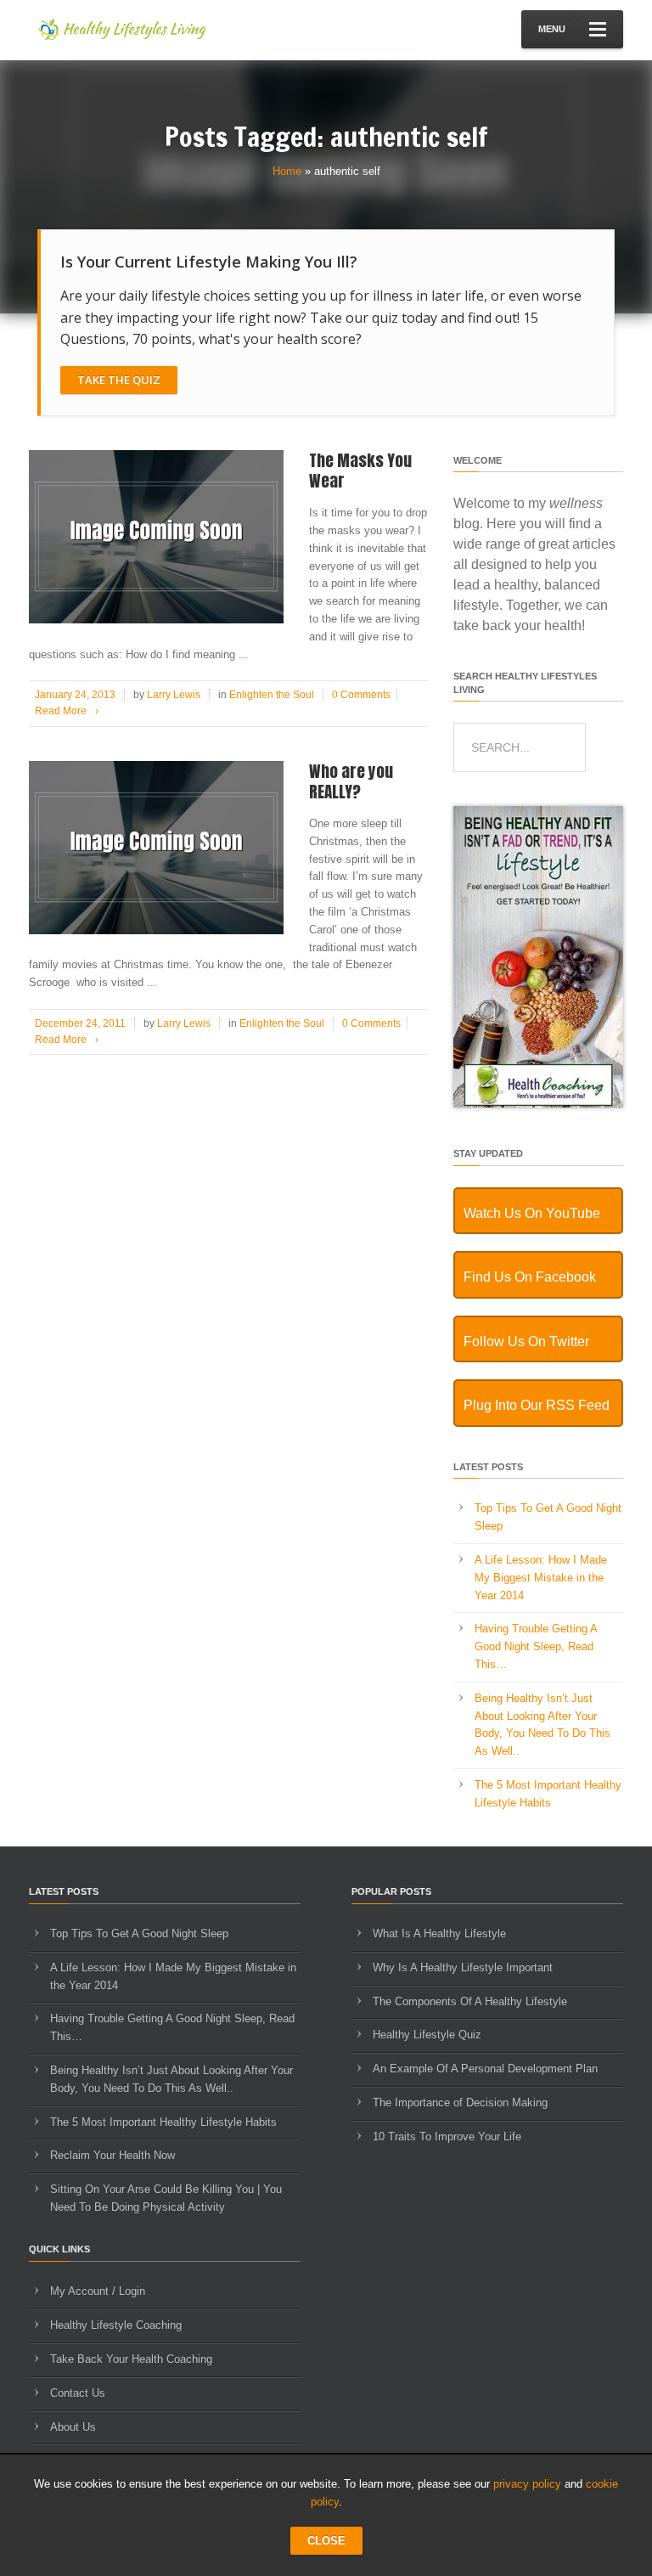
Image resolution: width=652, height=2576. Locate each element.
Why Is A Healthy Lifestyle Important (463, 1967)
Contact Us (78, 2393)
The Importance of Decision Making (460, 2103)
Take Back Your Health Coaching (131, 2359)
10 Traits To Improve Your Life (447, 2136)
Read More (67, 711)
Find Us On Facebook (530, 1277)
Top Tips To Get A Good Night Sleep (139, 1933)
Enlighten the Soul (272, 695)
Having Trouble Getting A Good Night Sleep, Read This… (536, 1646)
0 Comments (361, 695)
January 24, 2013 (75, 695)
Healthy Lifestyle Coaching (116, 2325)
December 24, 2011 (80, 1023)
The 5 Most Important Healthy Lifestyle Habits (163, 2122)
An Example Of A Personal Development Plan (485, 2069)
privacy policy (527, 2484)
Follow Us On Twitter (526, 1342)
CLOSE (326, 2541)
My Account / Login (98, 2291)
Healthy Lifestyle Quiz (427, 2035)
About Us (73, 2427)
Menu (552, 29)
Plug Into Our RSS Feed (537, 1405)
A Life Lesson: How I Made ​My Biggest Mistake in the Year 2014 (542, 1578)
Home (287, 171)
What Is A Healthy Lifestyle (439, 1933)
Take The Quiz (119, 380)
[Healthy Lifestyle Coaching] (538, 1104)
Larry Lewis (174, 695)
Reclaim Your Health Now (112, 2155)
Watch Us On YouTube (532, 1213)
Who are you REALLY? (351, 782)
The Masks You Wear (360, 471)
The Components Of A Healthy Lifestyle (470, 2001)
